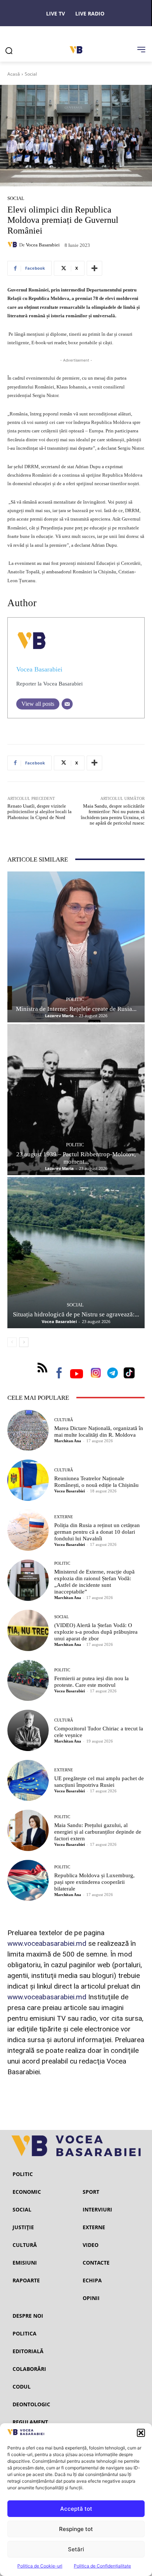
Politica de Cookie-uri (40, 2566)
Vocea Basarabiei (43, 245)
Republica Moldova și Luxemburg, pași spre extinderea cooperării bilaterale (94, 1882)
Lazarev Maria (59, 1016)
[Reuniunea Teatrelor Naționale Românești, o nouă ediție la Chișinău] (28, 1480)
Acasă (14, 74)
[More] (94, 268)
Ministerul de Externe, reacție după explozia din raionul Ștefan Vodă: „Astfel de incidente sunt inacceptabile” (94, 1582)
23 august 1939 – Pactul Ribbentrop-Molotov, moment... (76, 1158)
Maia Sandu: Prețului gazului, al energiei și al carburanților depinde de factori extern (98, 1832)
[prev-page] (12, 1342)
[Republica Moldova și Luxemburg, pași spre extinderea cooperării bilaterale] (28, 1881)
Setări (76, 2549)
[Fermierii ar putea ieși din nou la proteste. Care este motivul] (28, 1681)
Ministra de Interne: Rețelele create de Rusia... (76, 1009)
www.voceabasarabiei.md (47, 1943)
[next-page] (24, 1342)
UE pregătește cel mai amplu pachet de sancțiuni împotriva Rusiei (99, 1782)
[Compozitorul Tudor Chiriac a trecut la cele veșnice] (28, 1730)
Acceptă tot (76, 2509)
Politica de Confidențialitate (102, 2566)
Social (31, 74)
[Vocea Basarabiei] (13, 245)
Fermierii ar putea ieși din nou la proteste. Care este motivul (91, 1682)
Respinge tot (76, 2529)
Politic (75, 999)
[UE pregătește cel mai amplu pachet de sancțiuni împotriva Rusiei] (28, 1781)
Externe (64, 1517)
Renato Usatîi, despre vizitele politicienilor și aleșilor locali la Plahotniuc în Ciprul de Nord (39, 812)
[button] (141, 2433)
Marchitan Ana (68, 1441)
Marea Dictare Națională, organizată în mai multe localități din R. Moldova (99, 1432)
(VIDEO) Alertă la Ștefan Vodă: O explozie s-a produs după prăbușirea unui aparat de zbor (96, 1632)
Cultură (64, 1420)
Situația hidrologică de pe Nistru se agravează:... (76, 1314)
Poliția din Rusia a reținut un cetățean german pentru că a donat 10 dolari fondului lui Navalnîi (97, 1532)
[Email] (67, 704)
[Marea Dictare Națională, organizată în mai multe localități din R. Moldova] (28, 1430)
